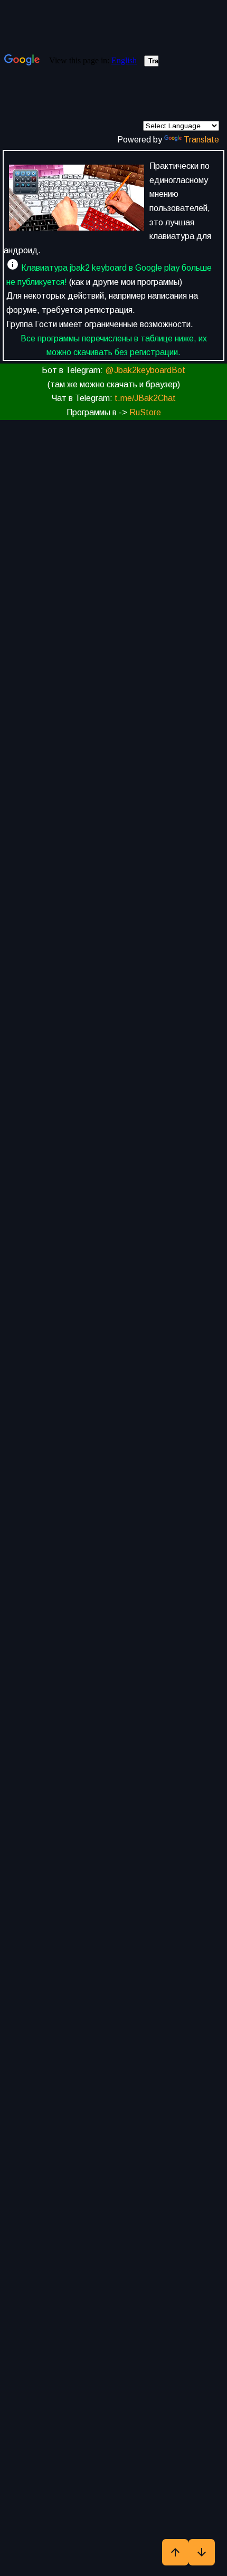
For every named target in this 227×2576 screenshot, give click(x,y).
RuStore (145, 412)
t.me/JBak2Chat (145, 398)
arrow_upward (175, 2552)
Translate (201, 140)
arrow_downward (202, 2552)
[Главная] (77, 200)
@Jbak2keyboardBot (145, 370)
